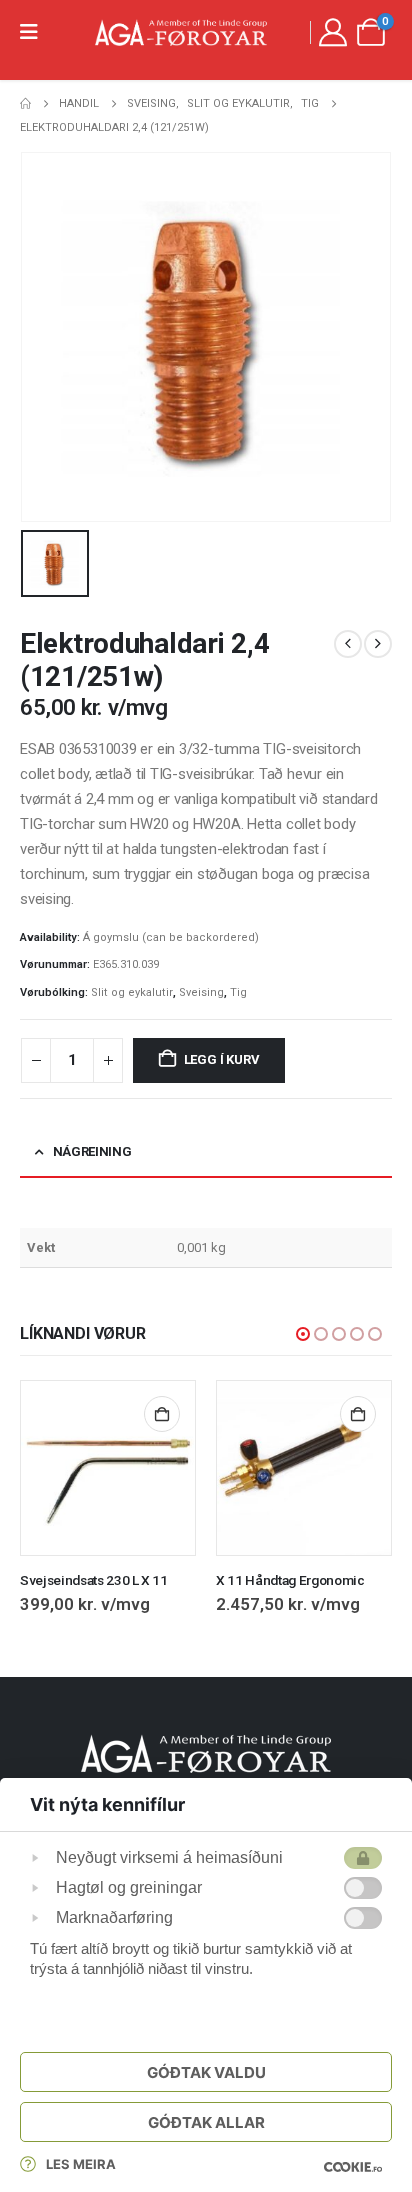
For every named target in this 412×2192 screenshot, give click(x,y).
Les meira (81, 2164)
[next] (378, 644)
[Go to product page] (108, 1468)
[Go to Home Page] (25, 104)
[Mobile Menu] (35, 32)
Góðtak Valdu (206, 2072)
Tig (238, 992)
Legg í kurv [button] (162, 1414)
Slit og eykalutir (132, 992)
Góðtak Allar (206, 2122)
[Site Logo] (181, 32)
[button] (303, 1334)
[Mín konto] (333, 32)
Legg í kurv (222, 1059)
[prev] (348, 644)
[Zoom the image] (206, 1745)
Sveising (201, 992)
